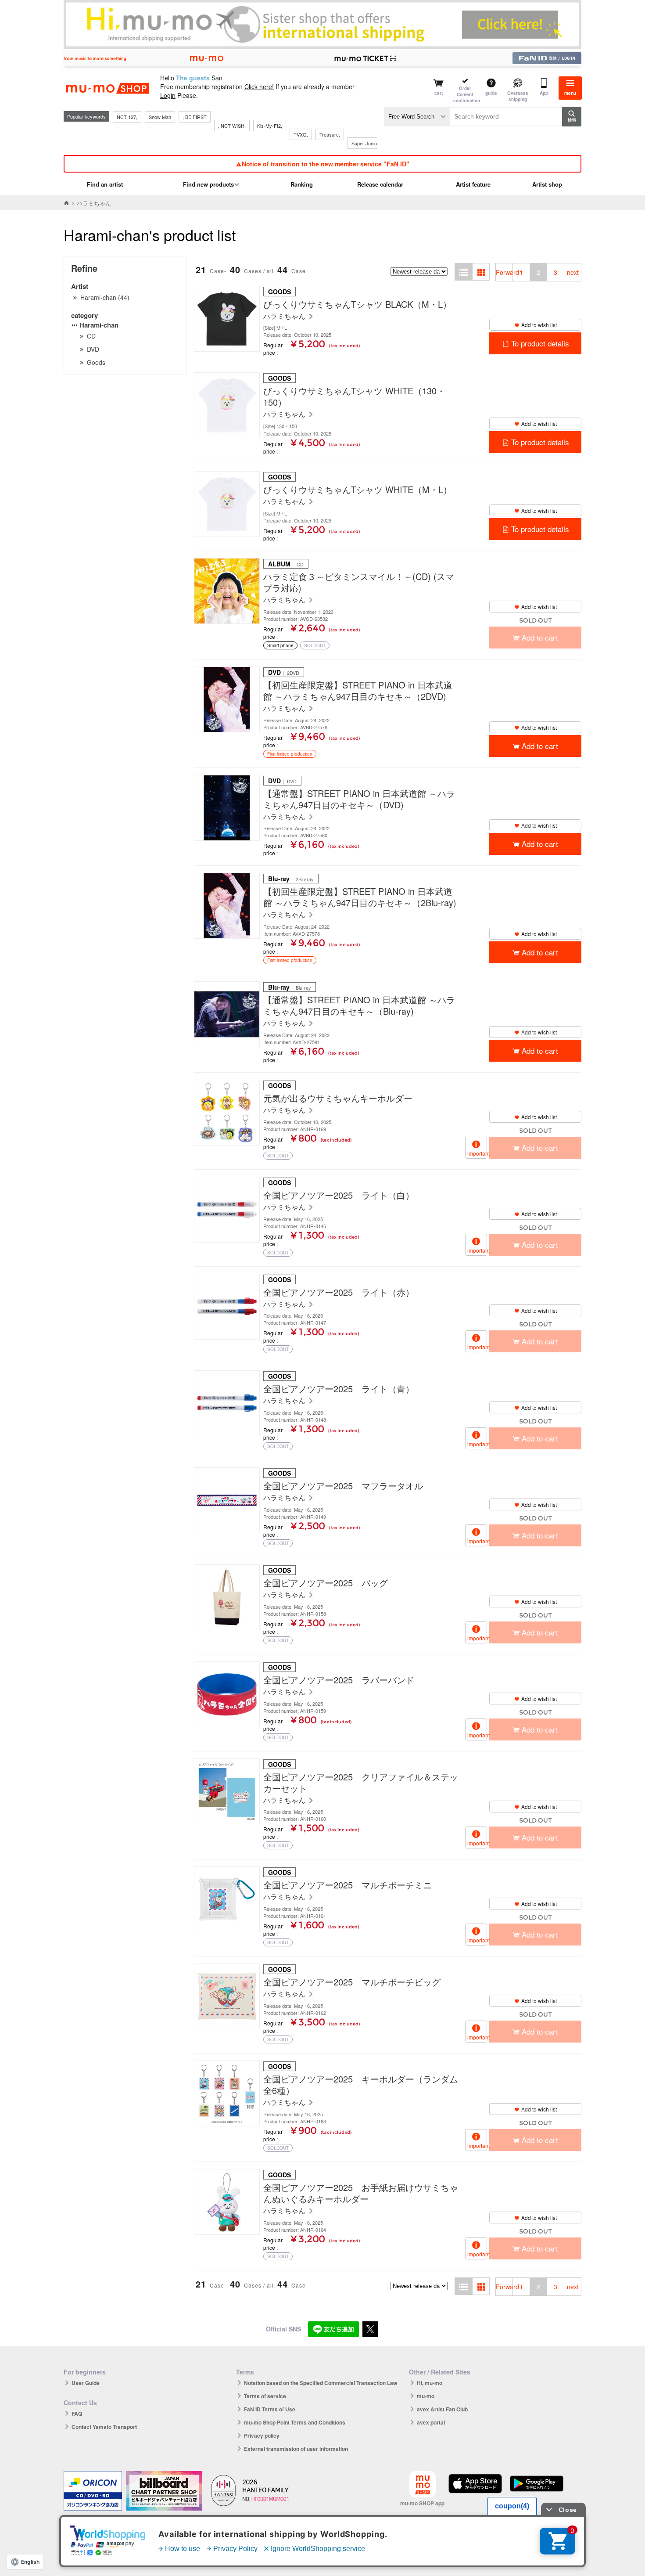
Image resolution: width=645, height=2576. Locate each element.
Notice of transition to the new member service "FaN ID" (326, 164)
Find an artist (105, 184)
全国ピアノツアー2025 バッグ (326, 1583)
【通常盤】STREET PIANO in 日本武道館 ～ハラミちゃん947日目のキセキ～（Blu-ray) (359, 1005)
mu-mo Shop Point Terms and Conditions (295, 2422)
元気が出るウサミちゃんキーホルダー (338, 1098)
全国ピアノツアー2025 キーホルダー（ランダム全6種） (361, 2085)
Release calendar (380, 184)
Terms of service (265, 2396)
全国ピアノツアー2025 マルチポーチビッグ (352, 1982)
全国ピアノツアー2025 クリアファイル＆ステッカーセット (361, 1783)
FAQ (77, 2414)
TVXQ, (301, 134)
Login (168, 95)
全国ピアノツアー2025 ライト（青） (339, 1389)
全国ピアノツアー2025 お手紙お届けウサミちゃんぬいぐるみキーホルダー (361, 2193)
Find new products (208, 184)
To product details (540, 343)
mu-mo (426, 2396)
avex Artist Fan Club (442, 2409)
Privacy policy (262, 2435)
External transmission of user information (296, 2449)
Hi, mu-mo (430, 2383)
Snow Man (160, 117)
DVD (93, 349)
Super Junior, (365, 143)
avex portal (431, 2422)
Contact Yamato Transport (104, 2427)
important (477, 1153)
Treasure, (330, 134)
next (573, 272)
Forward (504, 272)
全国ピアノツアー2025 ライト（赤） (339, 1292)
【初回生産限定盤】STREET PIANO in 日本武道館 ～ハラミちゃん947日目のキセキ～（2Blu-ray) (360, 897)
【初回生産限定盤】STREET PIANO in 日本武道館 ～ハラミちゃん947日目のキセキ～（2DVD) (358, 691)
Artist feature (473, 184)
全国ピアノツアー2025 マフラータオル (343, 1486)
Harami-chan (99, 325)
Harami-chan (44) (105, 297)
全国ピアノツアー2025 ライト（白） (339, 1195)
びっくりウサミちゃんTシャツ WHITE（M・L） (358, 490)
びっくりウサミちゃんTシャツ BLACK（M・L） (357, 304)
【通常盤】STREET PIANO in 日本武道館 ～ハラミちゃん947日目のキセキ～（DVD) (359, 799)
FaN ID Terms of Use (270, 2409)
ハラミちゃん (285, 316)
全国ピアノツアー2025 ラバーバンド (339, 1680)
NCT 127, (127, 117)
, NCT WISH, (232, 126)
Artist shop (547, 184)
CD (91, 336)
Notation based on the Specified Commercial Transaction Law (321, 2383)
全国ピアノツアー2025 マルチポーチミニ (348, 1885)
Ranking (302, 184)
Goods (96, 362)
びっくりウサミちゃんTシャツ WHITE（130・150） (354, 396)
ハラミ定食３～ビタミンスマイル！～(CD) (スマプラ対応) (359, 582)
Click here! (259, 86)
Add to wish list (539, 325)
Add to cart (540, 746)
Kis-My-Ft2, (270, 126)
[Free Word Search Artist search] (417, 117)
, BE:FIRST (195, 117)
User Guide (86, 2383)
